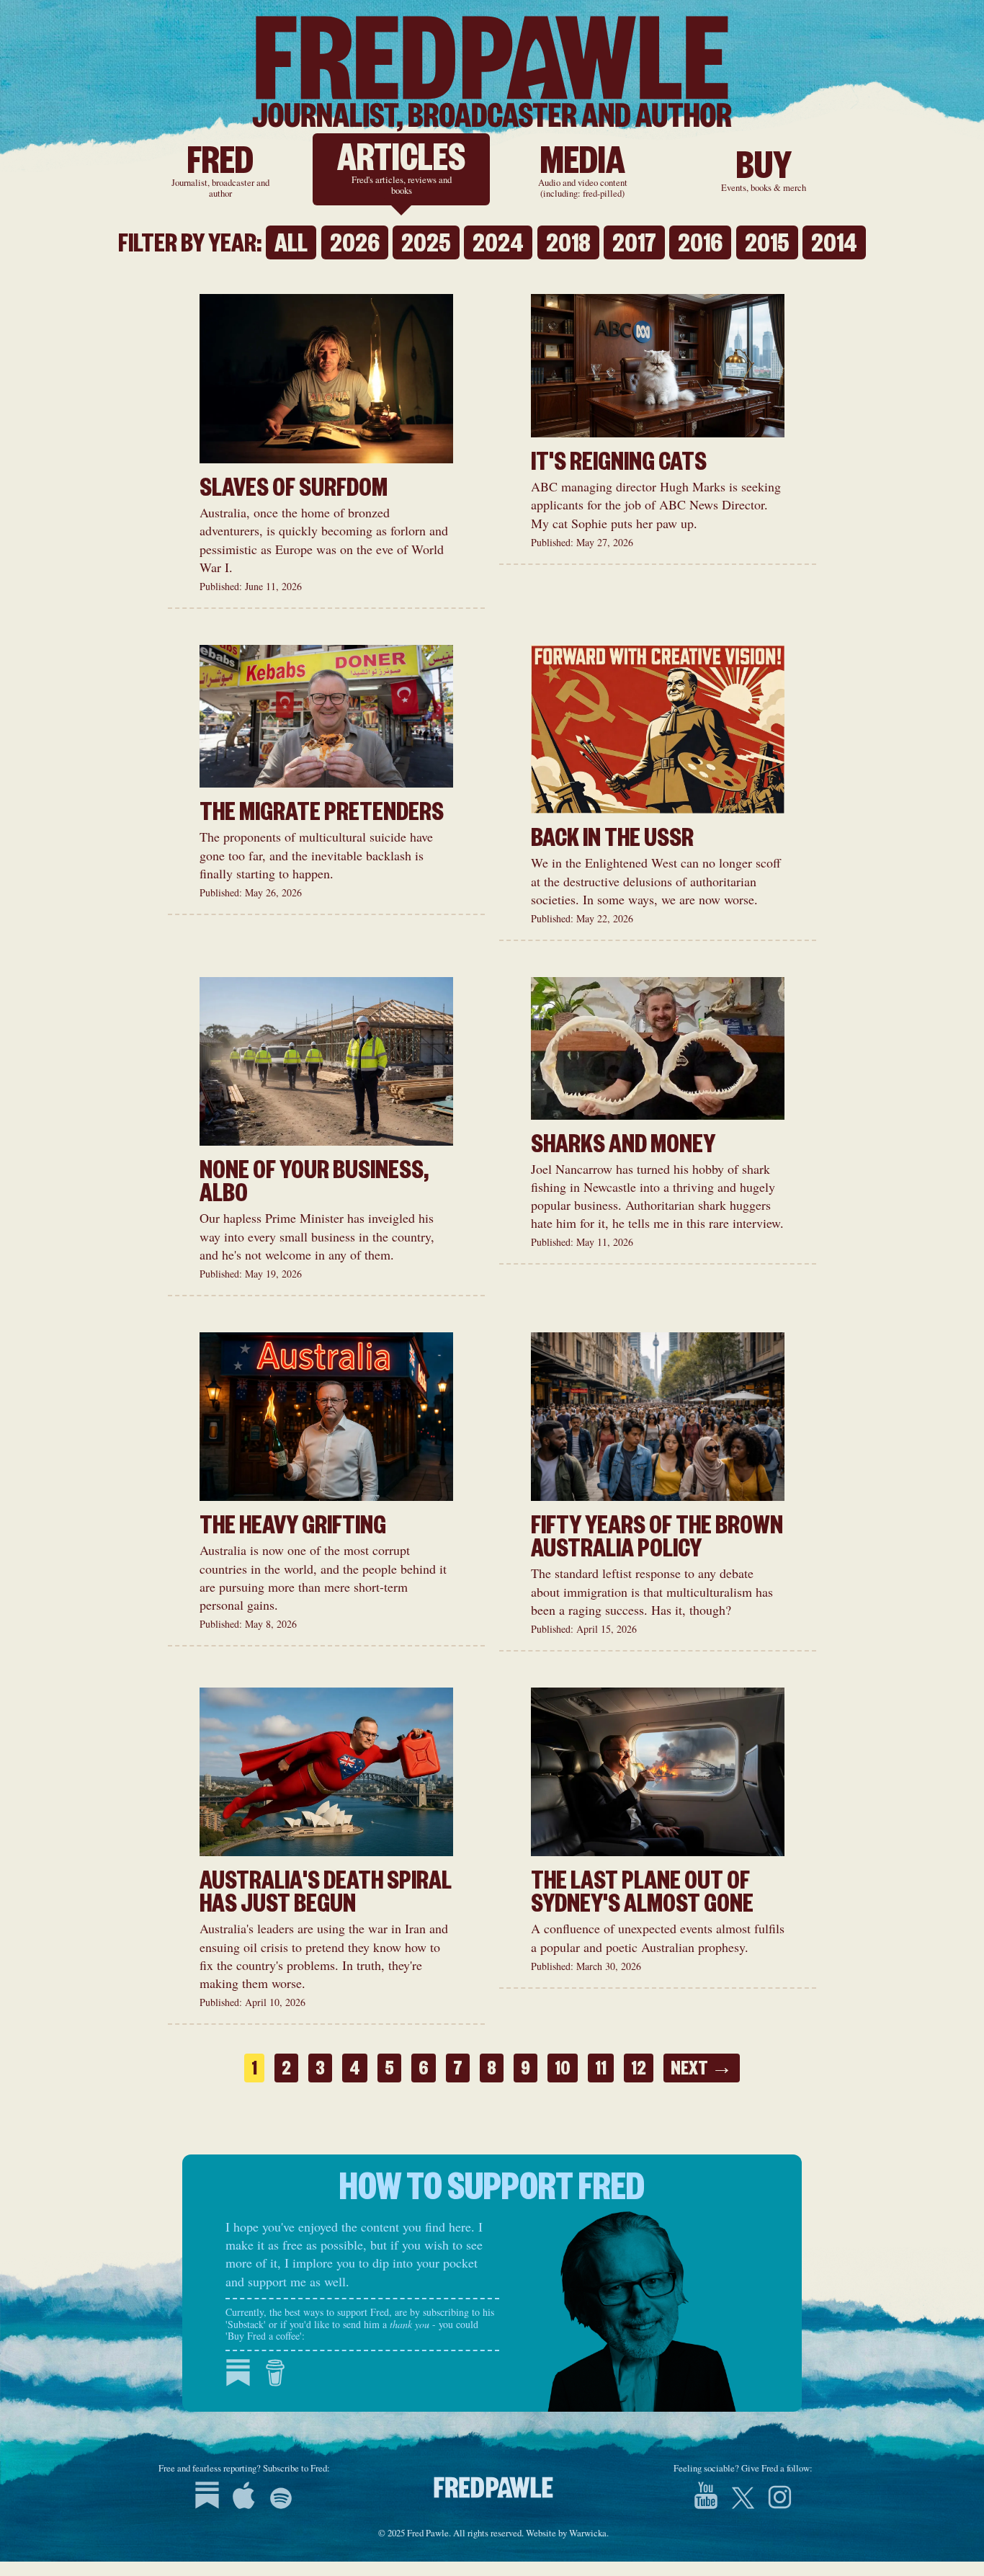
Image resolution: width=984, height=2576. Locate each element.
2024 (498, 246)
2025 (426, 246)
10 (563, 2072)
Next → (702, 2072)
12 (639, 2072)
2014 (834, 246)
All (291, 246)
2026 (355, 246)
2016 (700, 246)
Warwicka (588, 2533)
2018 (568, 246)
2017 (634, 246)
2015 (767, 246)
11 (601, 2072)
